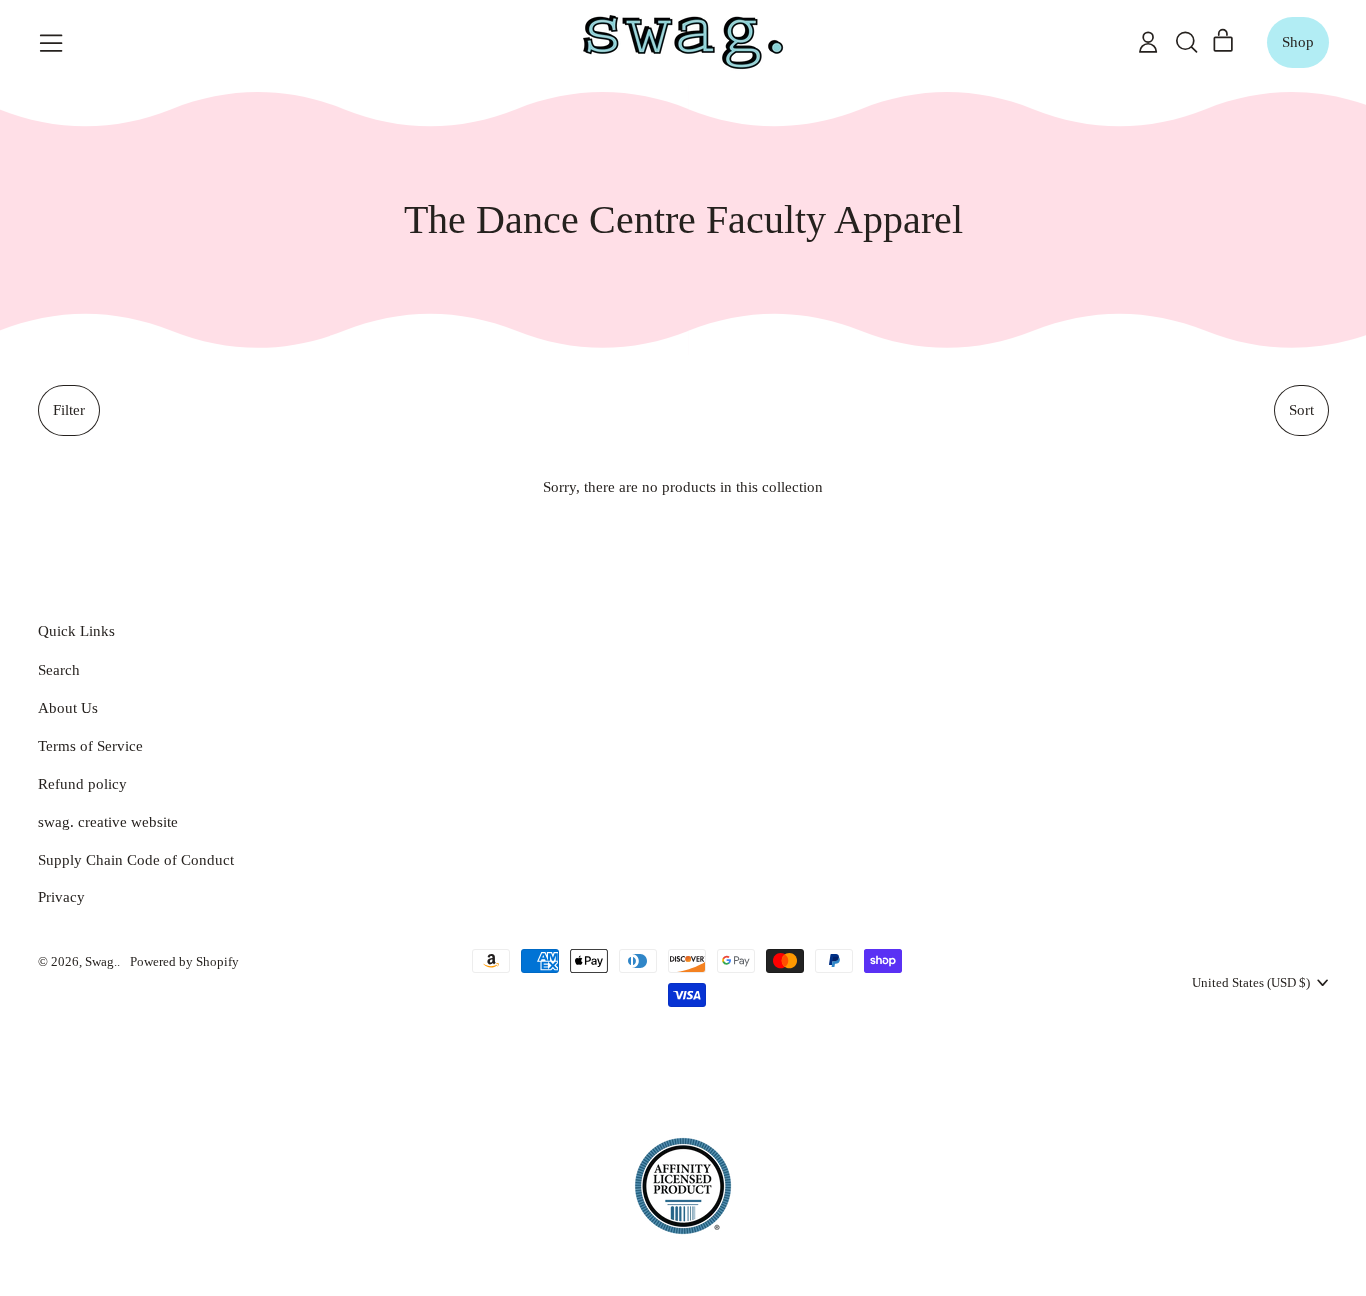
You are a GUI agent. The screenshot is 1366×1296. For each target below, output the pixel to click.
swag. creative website (108, 822)
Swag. (101, 961)
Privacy (61, 897)
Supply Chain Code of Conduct (136, 860)
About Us (68, 708)
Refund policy (82, 784)
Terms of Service (90, 746)
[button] (1186, 42)
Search (59, 670)
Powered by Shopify (184, 961)
